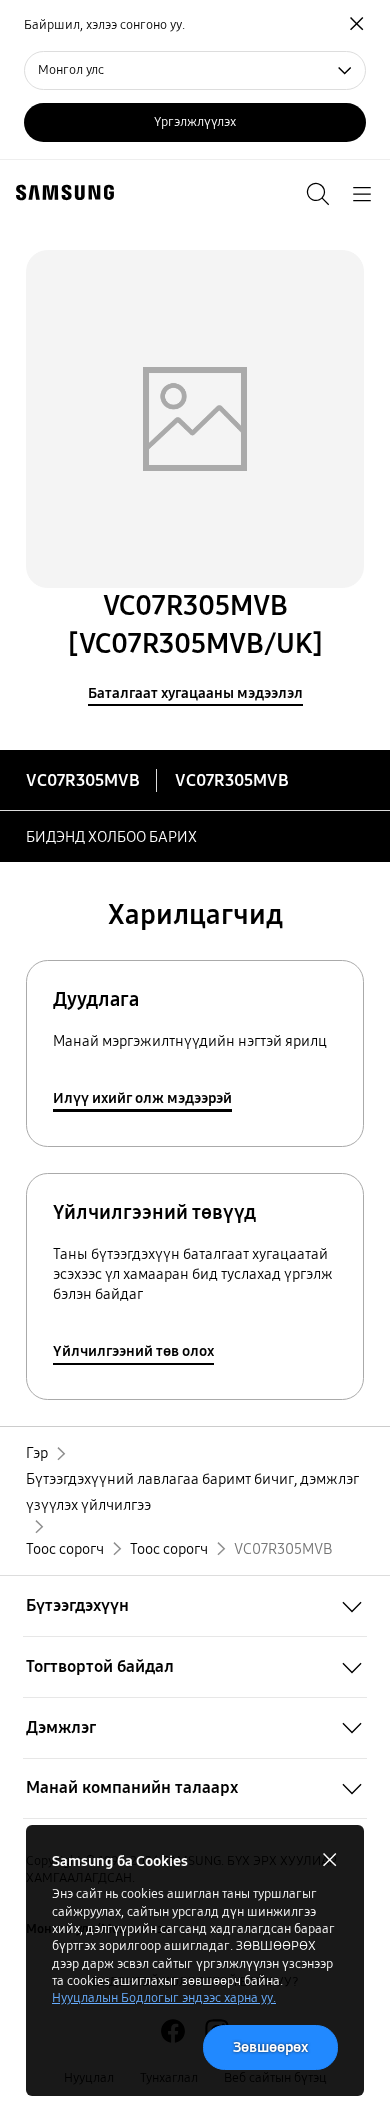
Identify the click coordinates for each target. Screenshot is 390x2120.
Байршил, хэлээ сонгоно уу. (104, 25)
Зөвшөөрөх (270, 2047)
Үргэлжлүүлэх (195, 122)
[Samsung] (61, 192)
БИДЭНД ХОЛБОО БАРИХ (111, 837)
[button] (195, 1606)
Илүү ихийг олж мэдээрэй (142, 1098)
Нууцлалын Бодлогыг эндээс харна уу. (164, 1998)
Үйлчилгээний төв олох (133, 1351)
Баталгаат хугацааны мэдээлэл (195, 693)
